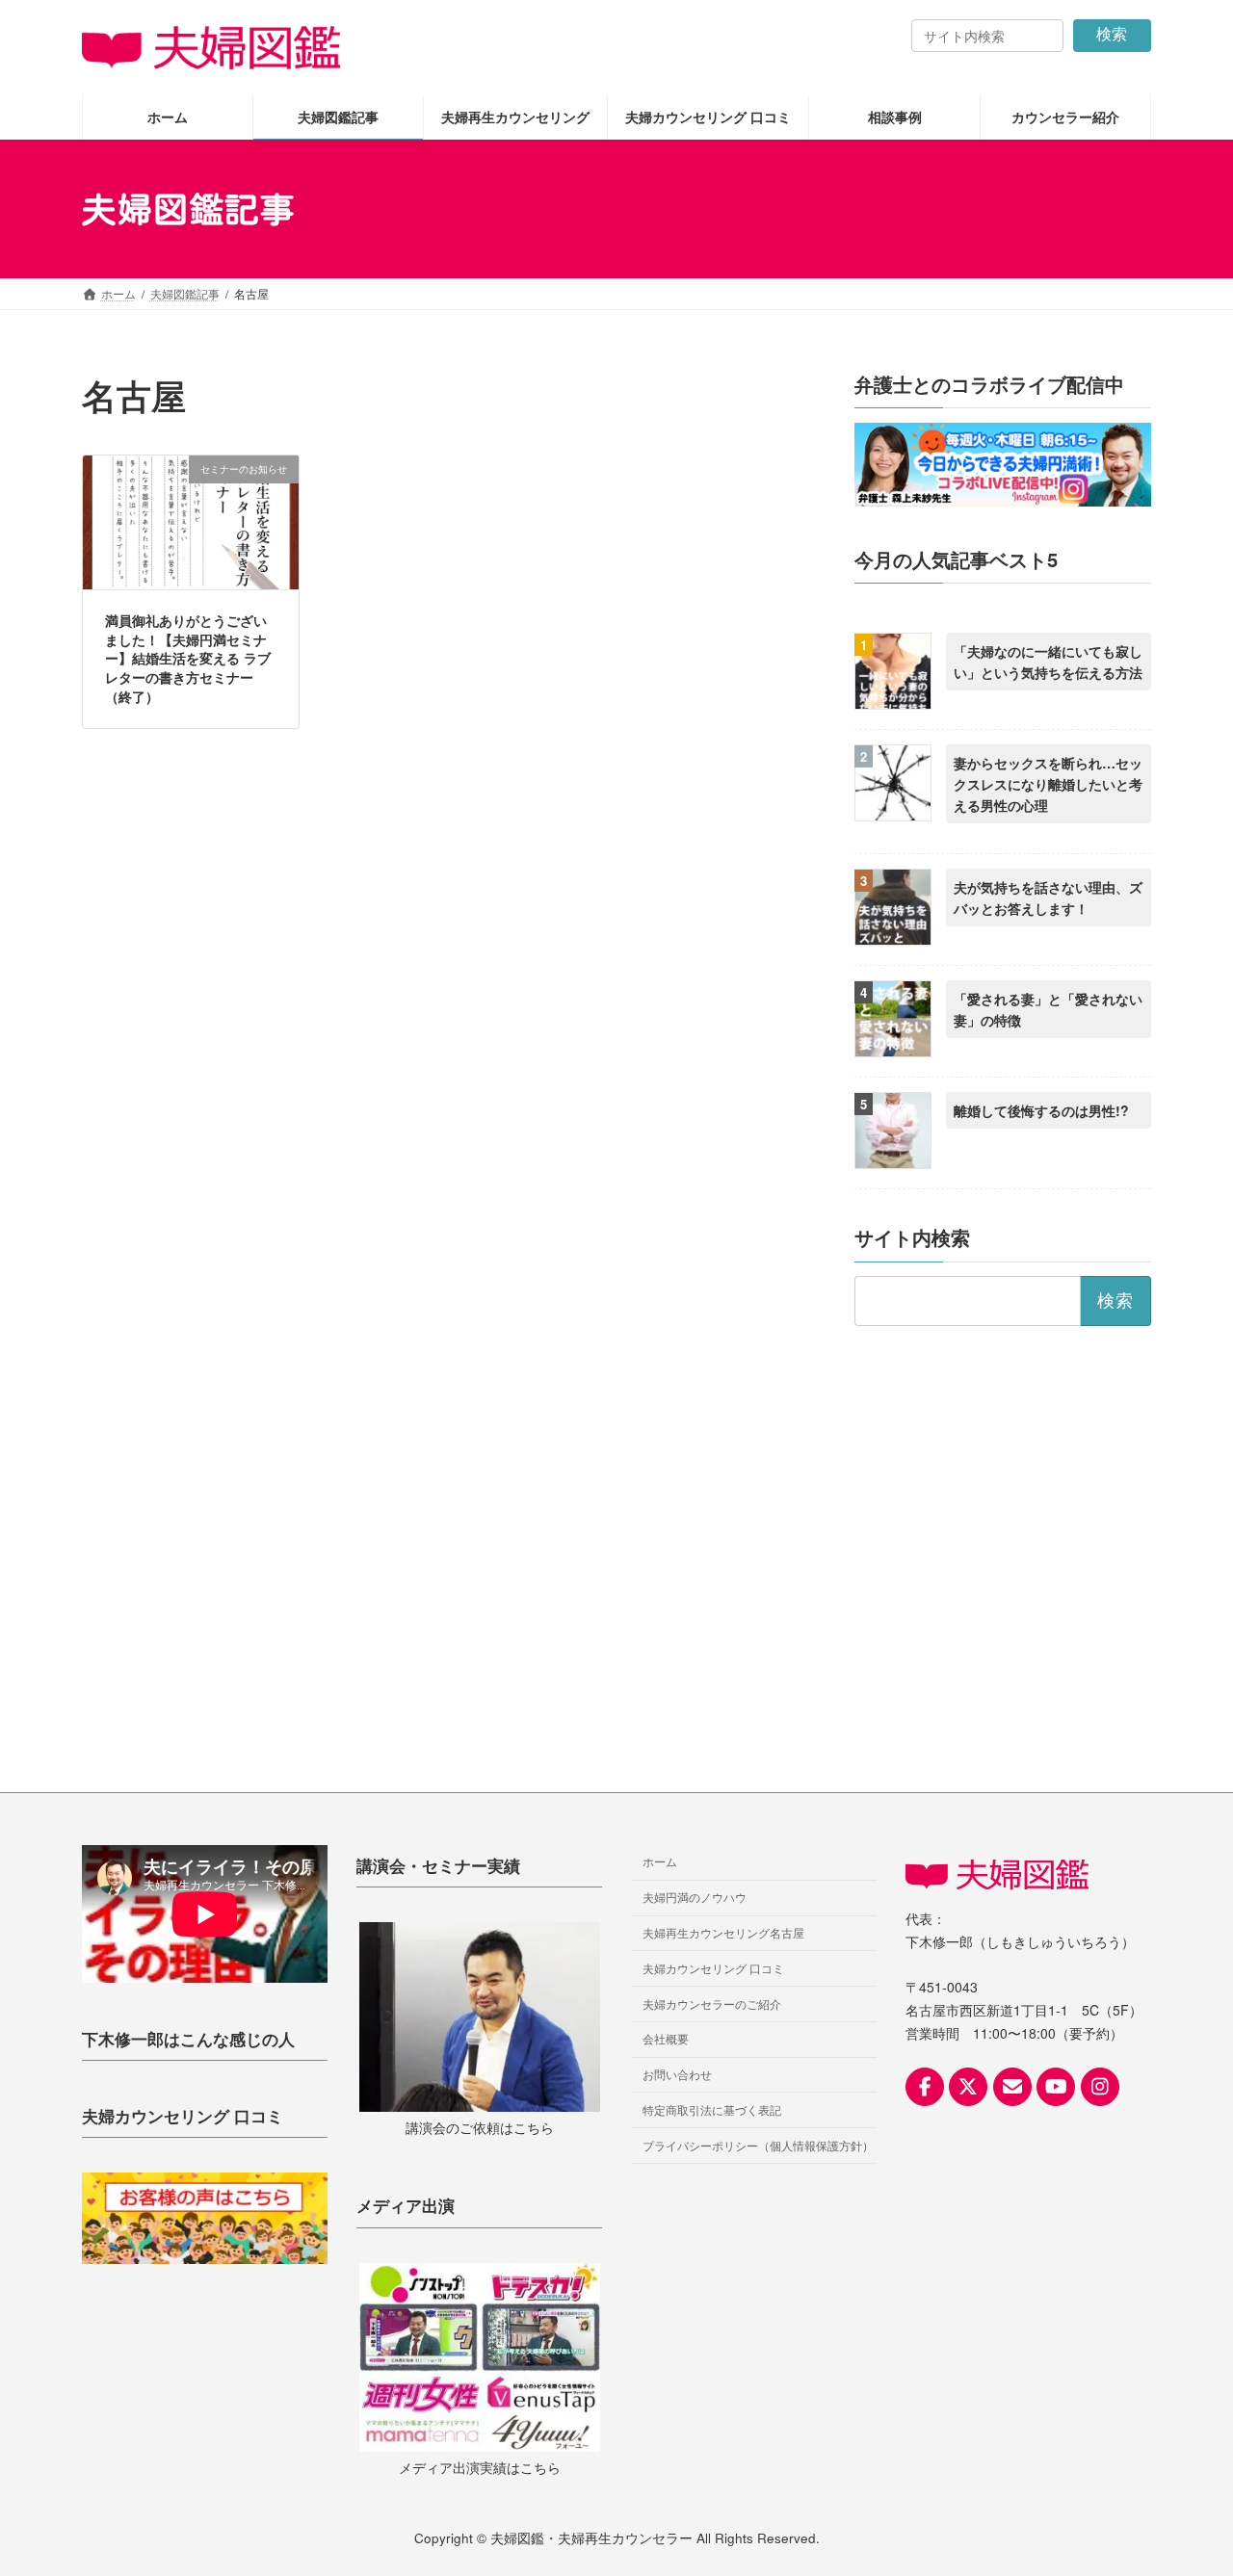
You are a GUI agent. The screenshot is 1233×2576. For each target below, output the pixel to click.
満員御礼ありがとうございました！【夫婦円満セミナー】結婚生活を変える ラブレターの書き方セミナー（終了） (188, 658)
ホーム (660, 1861)
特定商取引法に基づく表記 (712, 2109)
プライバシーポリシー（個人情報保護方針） (758, 2145)
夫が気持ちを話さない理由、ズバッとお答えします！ (1048, 898)
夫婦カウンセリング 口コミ (713, 1968)
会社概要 (666, 2038)
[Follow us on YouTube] (1056, 2087)
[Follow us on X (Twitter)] (968, 2087)
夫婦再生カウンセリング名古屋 (723, 1932)
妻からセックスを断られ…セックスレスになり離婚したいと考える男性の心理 (1048, 785)
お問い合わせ (677, 2074)
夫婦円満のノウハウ (695, 1897)
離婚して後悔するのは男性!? (1041, 1110)
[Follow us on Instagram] (1100, 2087)
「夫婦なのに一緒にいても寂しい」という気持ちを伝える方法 (1048, 663)
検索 (1112, 34)
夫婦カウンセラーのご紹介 (712, 2003)
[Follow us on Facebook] (925, 2087)
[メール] (1012, 2087)
